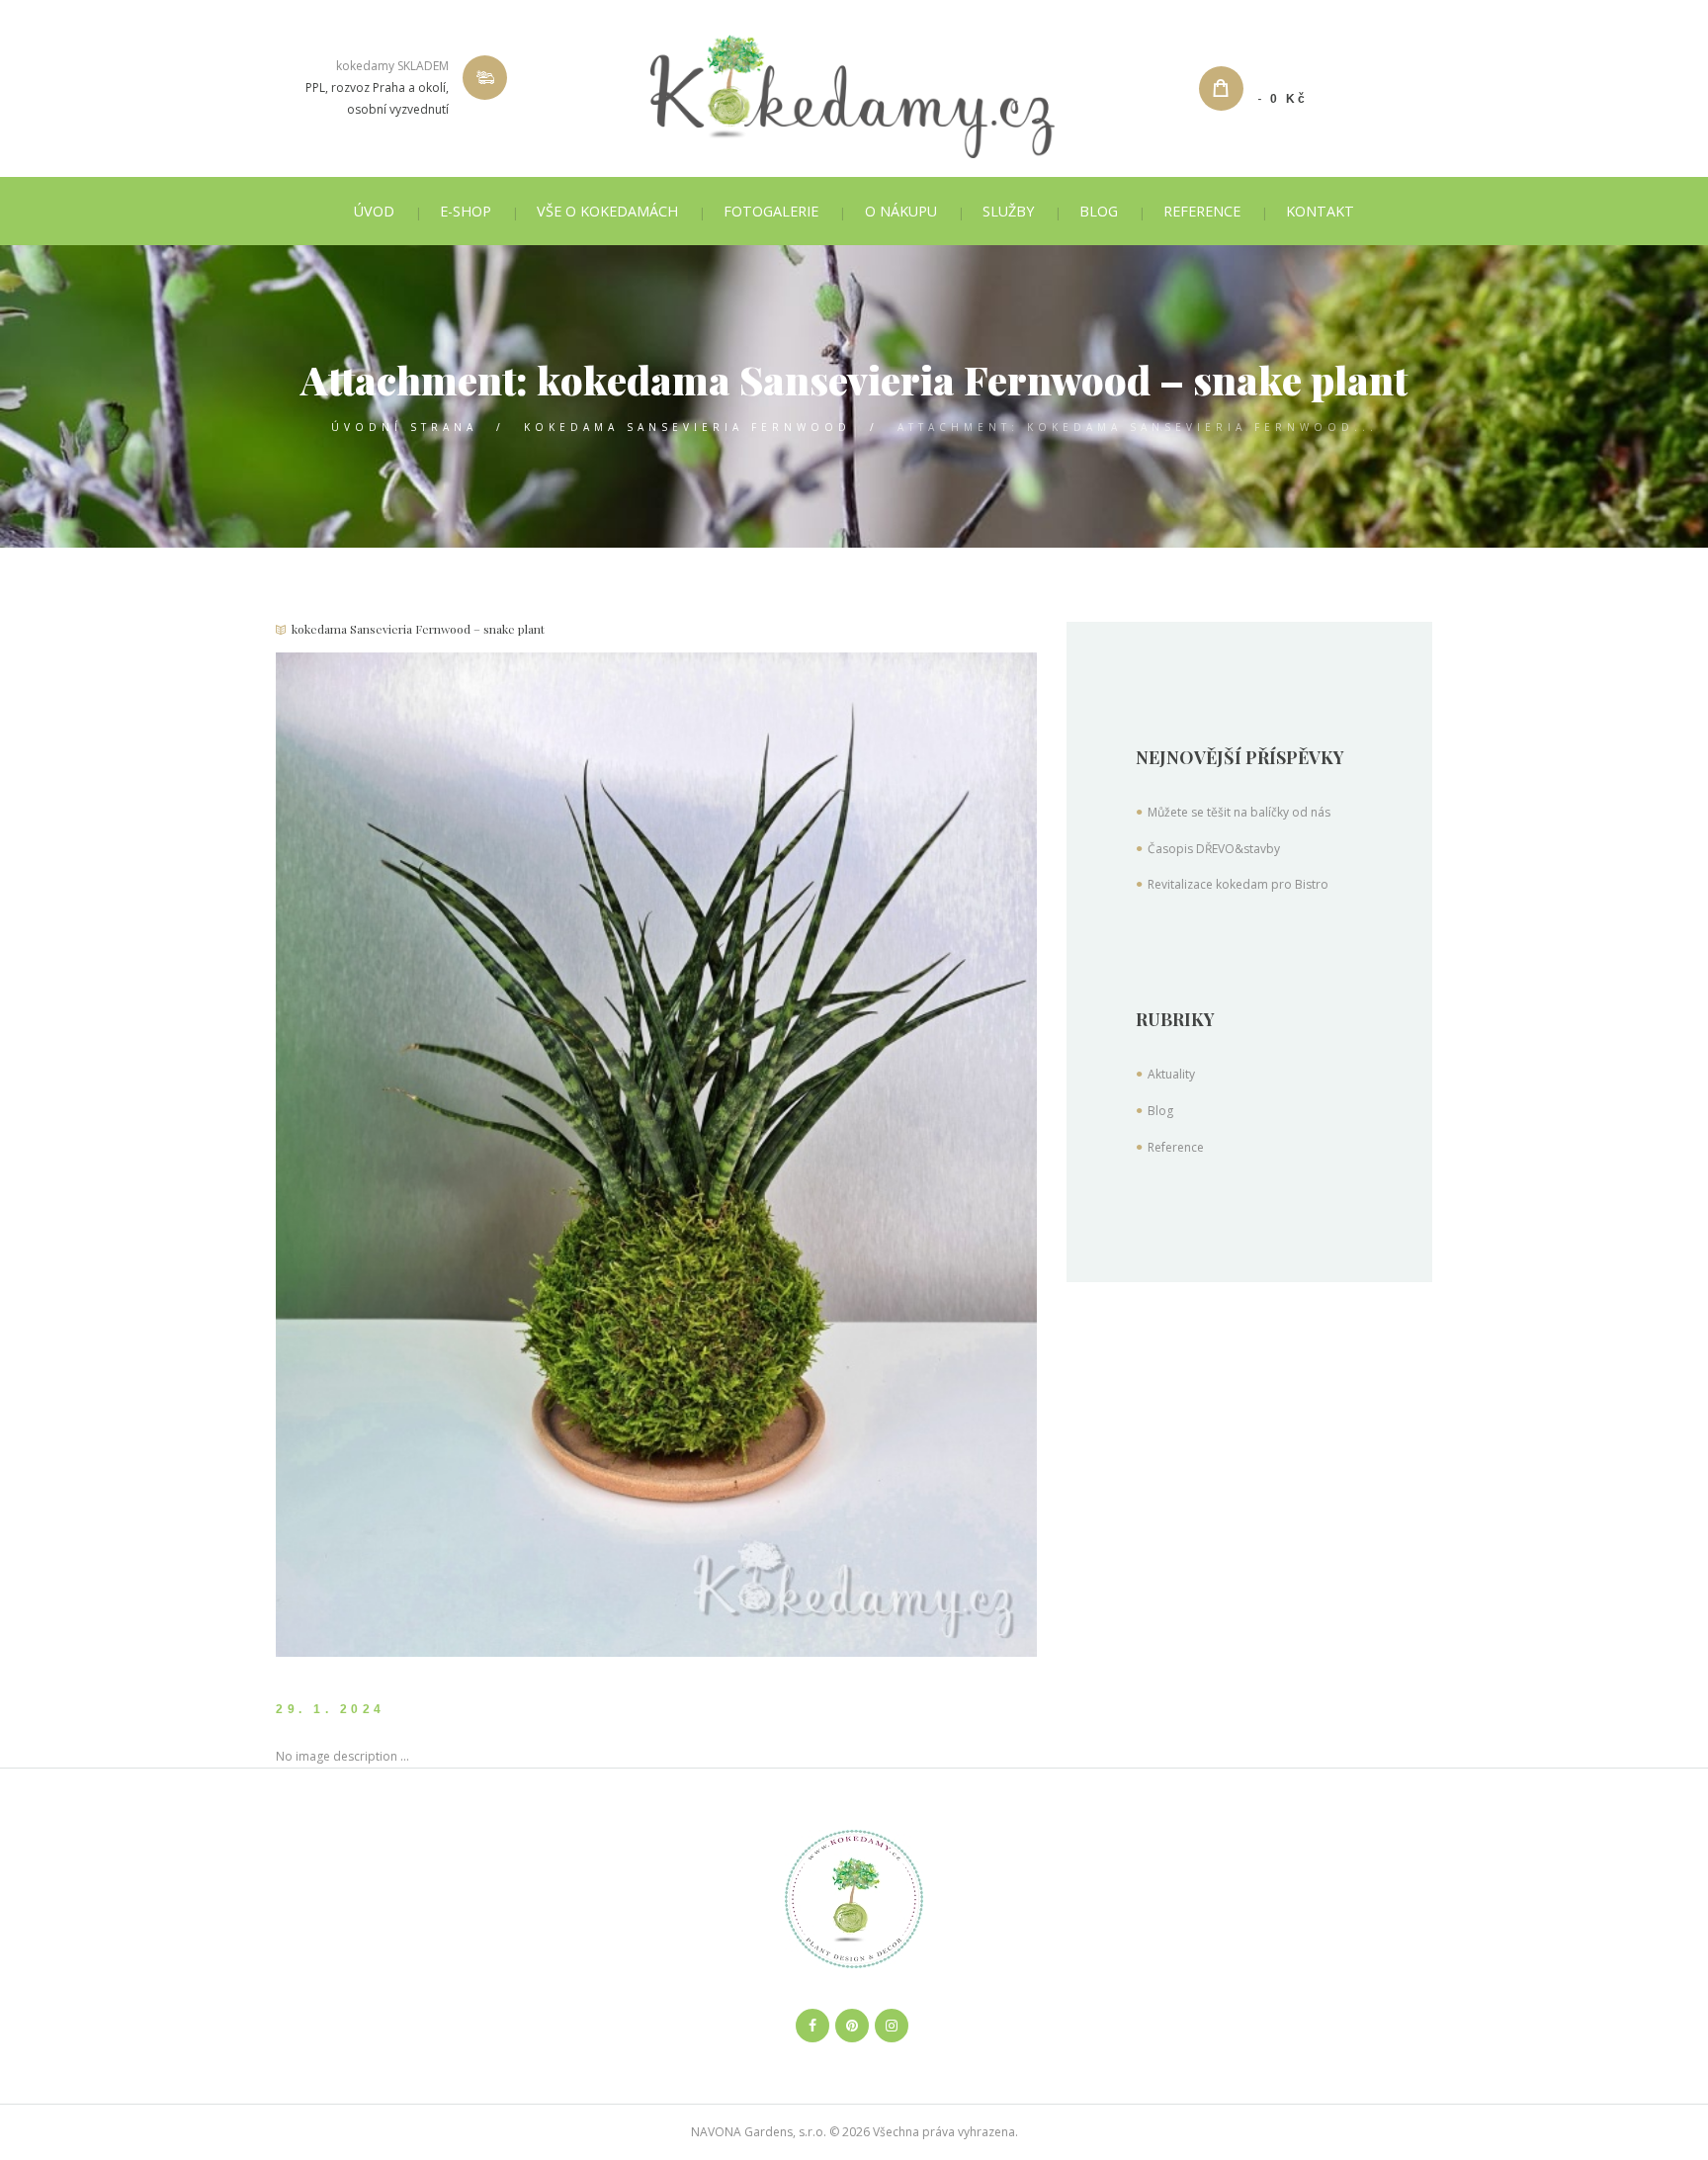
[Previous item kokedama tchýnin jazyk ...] (466, 1155)
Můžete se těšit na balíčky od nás (1239, 812)
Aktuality (1171, 1074)
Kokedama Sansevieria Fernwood (687, 427)
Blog (1160, 1111)
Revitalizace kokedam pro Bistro (1238, 884)
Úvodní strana (404, 427)
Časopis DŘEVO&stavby (1214, 849)
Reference (1176, 1147)
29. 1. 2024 (331, 1709)
